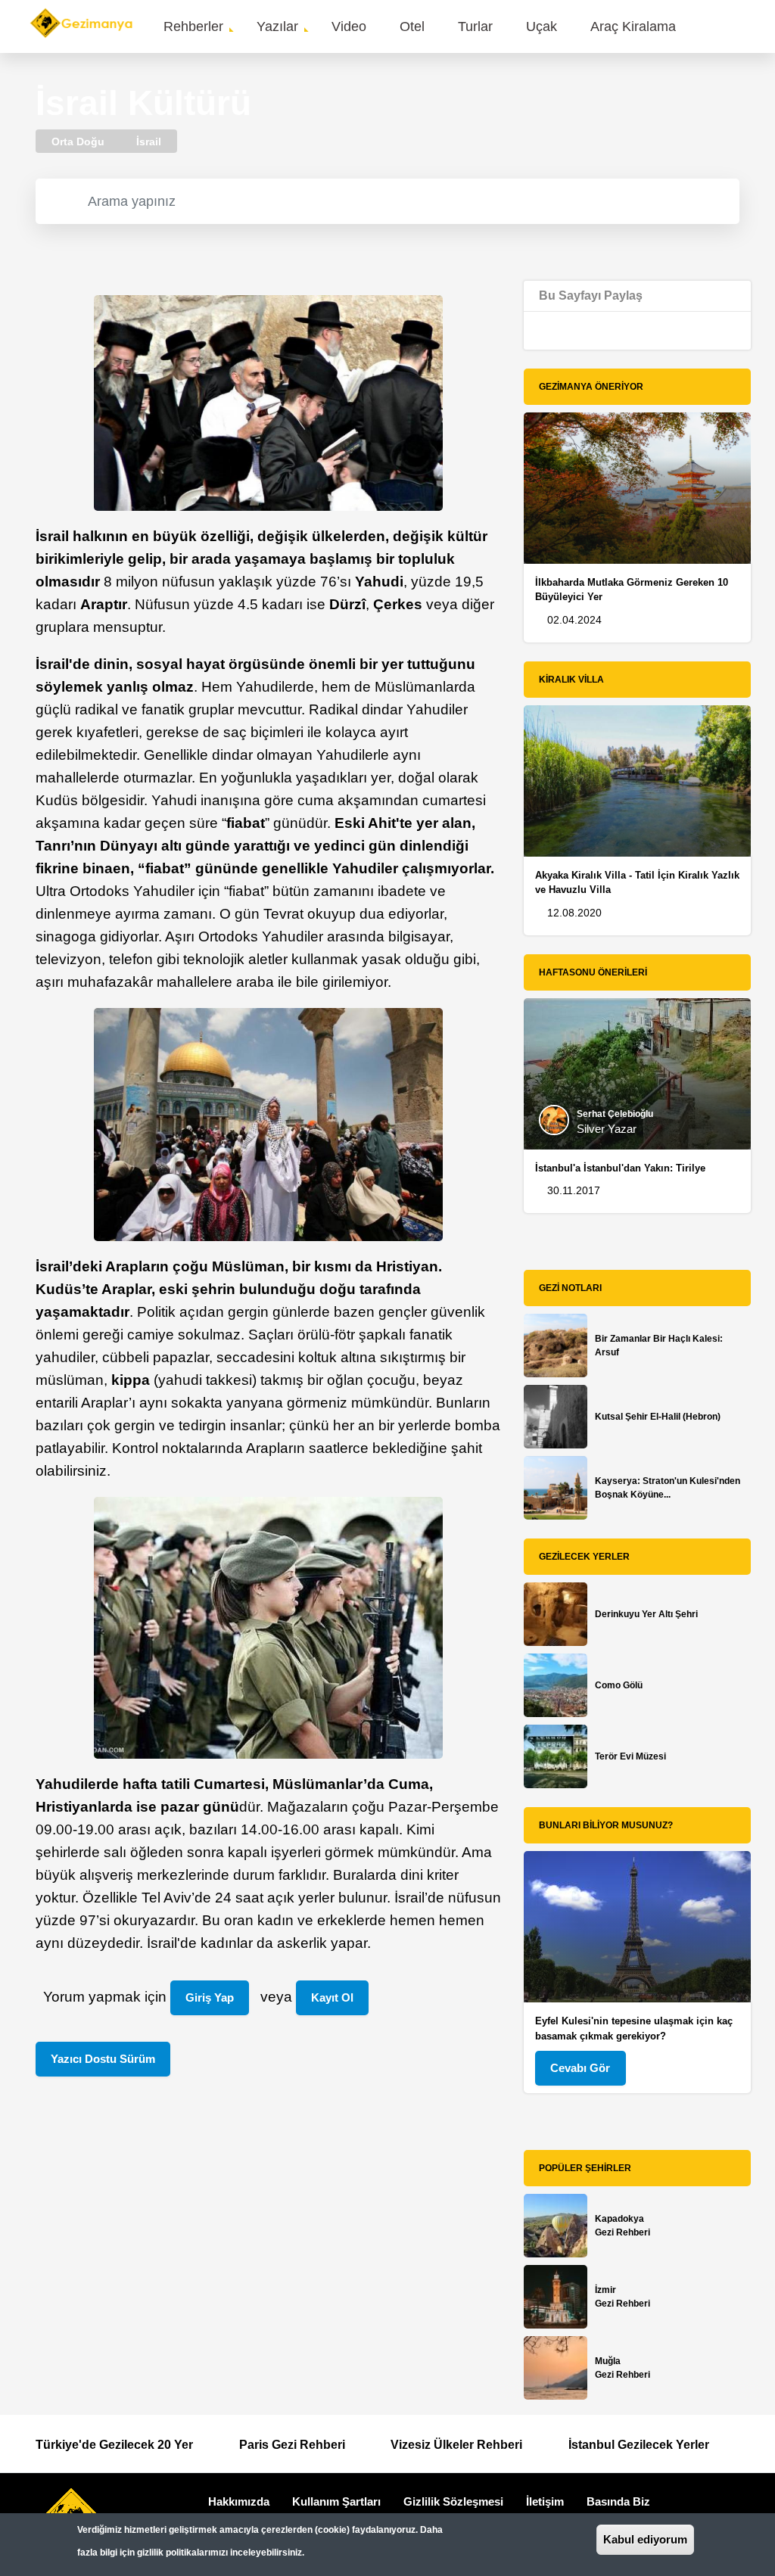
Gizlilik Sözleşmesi (453, 2501)
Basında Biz (618, 2501)
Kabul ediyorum (645, 2539)
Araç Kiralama (633, 26)
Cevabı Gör (580, 2068)
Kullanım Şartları (336, 2501)
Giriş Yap (210, 1997)
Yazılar (277, 26)
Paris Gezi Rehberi (292, 2445)
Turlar (475, 26)
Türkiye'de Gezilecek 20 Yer (114, 2445)
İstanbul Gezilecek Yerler (639, 2445)
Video (349, 26)
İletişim (545, 2501)
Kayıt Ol (332, 1997)
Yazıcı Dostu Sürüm (103, 2059)
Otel (412, 26)
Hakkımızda (239, 2501)
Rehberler (193, 26)
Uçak (542, 26)
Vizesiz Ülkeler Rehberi (456, 2445)
